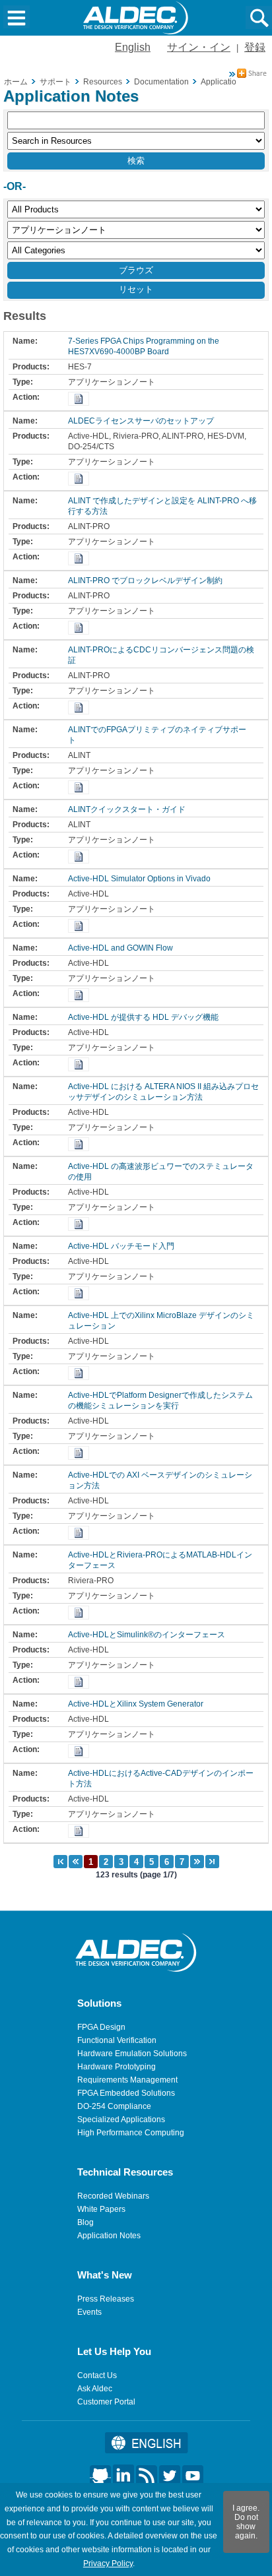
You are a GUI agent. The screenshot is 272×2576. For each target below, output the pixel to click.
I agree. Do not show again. (246, 2522)
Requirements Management (127, 2080)
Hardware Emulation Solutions (132, 2054)
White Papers (101, 2209)
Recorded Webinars (113, 2196)
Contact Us (97, 2375)
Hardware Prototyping (117, 2067)
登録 (255, 47)
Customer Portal (106, 2402)
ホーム (16, 82)
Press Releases (106, 2299)
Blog (85, 2222)
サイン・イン (199, 47)
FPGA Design (101, 2027)
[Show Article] (79, 399)
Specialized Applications (121, 2120)
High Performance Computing (131, 2133)
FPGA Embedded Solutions (126, 2093)
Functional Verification (117, 2040)
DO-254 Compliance (114, 2106)
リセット (136, 289)
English (133, 47)
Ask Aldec (95, 2389)
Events (89, 2312)
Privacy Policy (108, 2563)
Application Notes (109, 2236)
